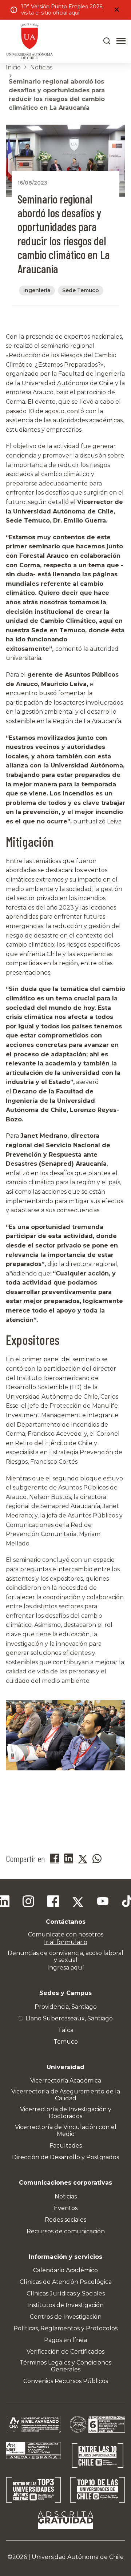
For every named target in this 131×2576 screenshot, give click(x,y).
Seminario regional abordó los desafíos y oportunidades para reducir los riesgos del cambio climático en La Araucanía (57, 95)
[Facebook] (53, 1902)
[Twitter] (78, 1902)
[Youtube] (103, 1902)
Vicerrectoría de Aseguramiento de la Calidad (66, 2095)
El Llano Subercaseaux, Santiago (65, 2018)
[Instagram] (28, 1902)
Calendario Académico (65, 2270)
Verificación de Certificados (65, 2352)
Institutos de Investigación (65, 2305)
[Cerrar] (116, 10)
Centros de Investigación (66, 2317)
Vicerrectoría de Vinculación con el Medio (66, 2130)
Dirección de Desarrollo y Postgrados (65, 2157)
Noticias (41, 67)
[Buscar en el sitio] (107, 41)
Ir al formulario (66, 1942)
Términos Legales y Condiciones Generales (65, 2366)
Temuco (66, 2042)
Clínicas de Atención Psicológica (66, 2282)
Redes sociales (65, 2220)
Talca (66, 2030)
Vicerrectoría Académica (66, 2081)
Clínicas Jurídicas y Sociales (66, 2293)
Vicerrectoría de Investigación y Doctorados (66, 2113)
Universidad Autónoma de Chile (78, 2557)
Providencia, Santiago (66, 2007)
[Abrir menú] (121, 41)
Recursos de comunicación (66, 2231)
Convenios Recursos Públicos (66, 2381)
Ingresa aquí (66, 1968)
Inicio (13, 67)
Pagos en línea (65, 2340)
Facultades (66, 2146)
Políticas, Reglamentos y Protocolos (65, 2328)
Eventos (66, 2208)
